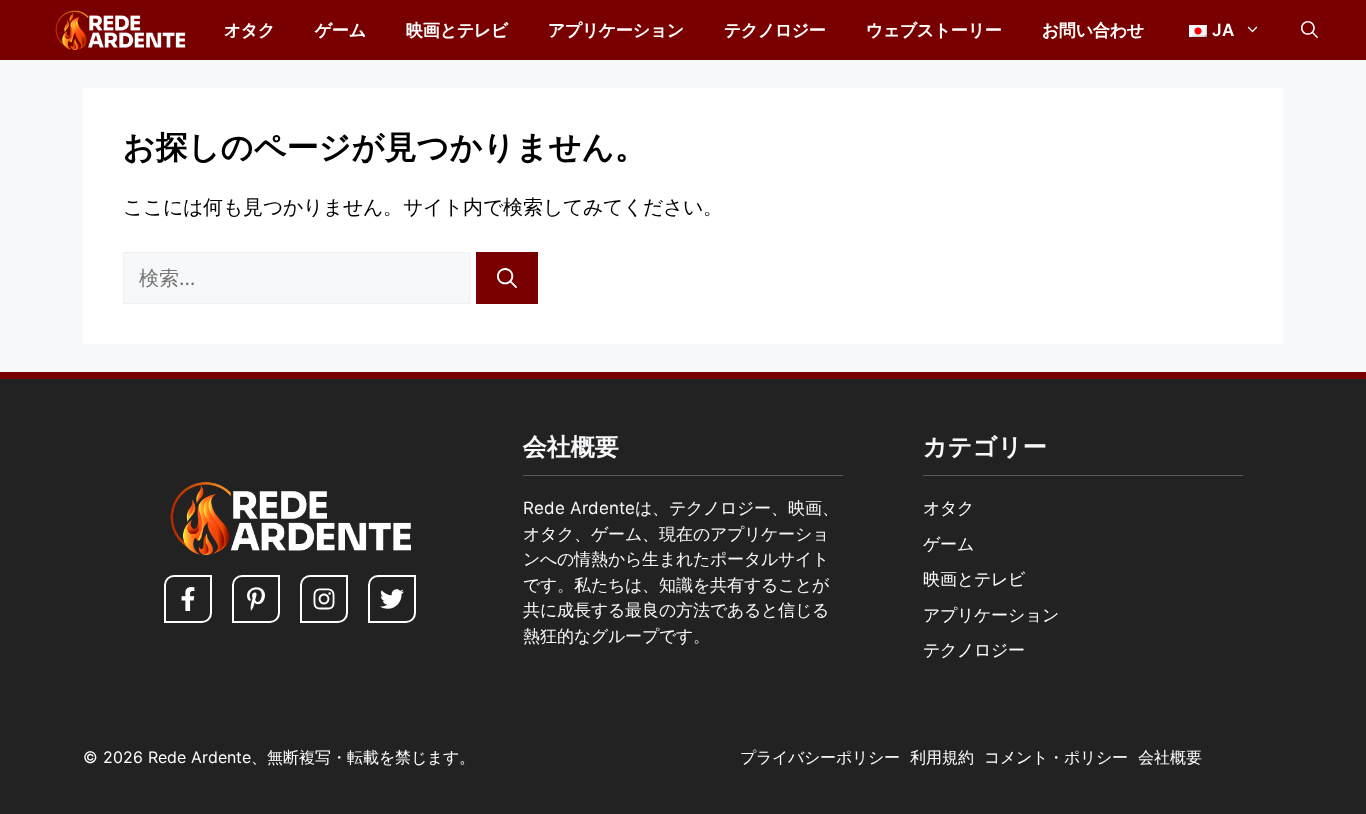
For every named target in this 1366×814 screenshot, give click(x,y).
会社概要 (1170, 757)
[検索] (507, 278)
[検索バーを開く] (1309, 30)
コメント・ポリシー (1056, 757)
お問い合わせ (1093, 30)
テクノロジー (775, 30)
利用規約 (942, 757)
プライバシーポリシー (820, 757)
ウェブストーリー (934, 30)
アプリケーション (616, 30)
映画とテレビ (457, 30)
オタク (249, 30)
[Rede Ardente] (116, 30)
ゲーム (340, 30)
